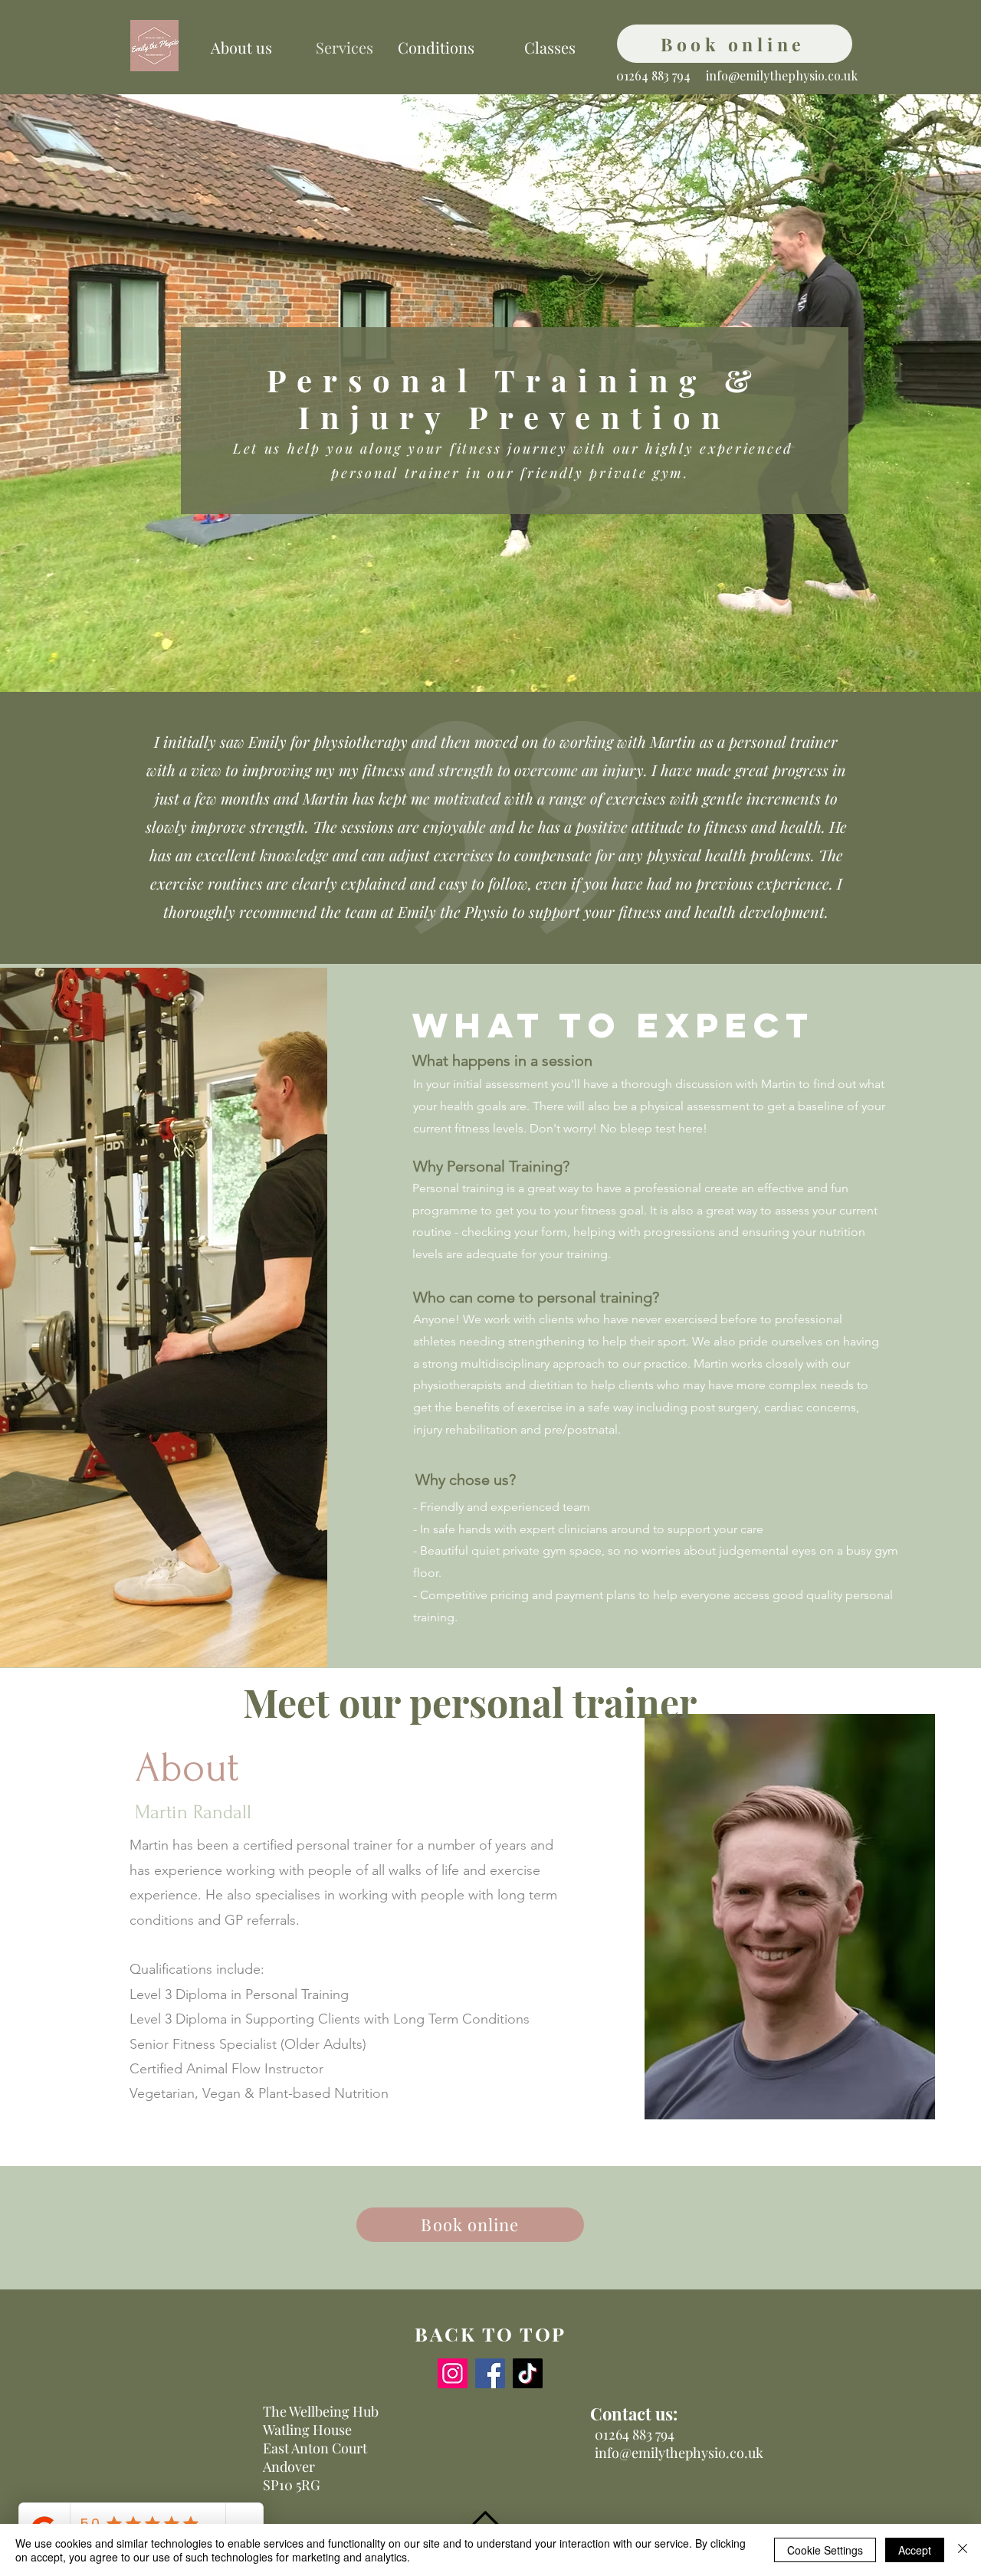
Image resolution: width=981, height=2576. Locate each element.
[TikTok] (528, 2373)
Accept (915, 2550)
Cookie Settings (825, 2550)
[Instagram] (453, 2373)
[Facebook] (490, 2373)
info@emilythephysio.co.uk (782, 75)
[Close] (963, 2550)
